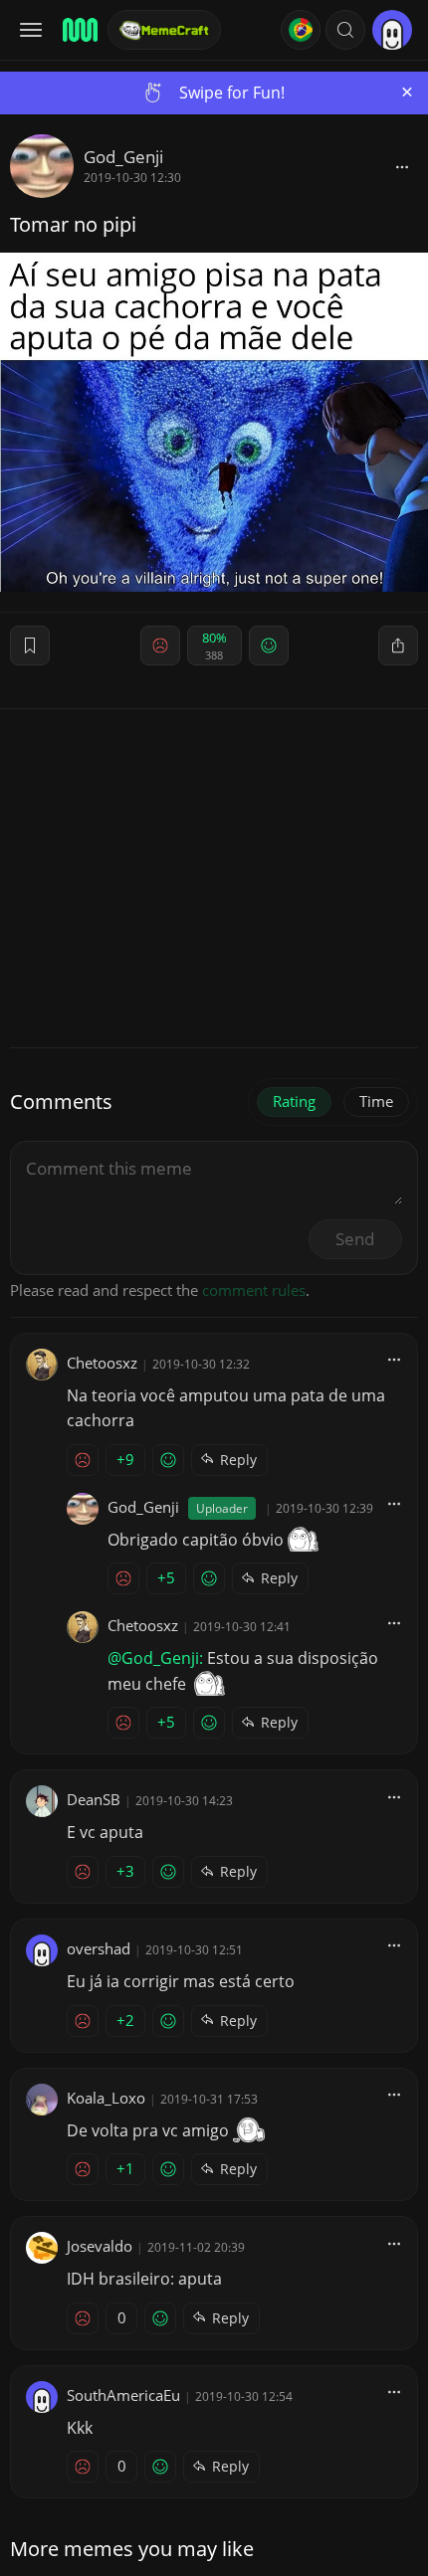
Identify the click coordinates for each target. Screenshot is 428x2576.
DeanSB (94, 1799)
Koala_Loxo (106, 2098)
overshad (99, 1948)
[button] (345, 30)
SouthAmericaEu (123, 2395)
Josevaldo (100, 2246)
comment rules (254, 1290)
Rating (294, 1101)
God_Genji (123, 157)
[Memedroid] (79, 30)
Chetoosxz (102, 1363)
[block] (402, 166)
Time (376, 1101)
